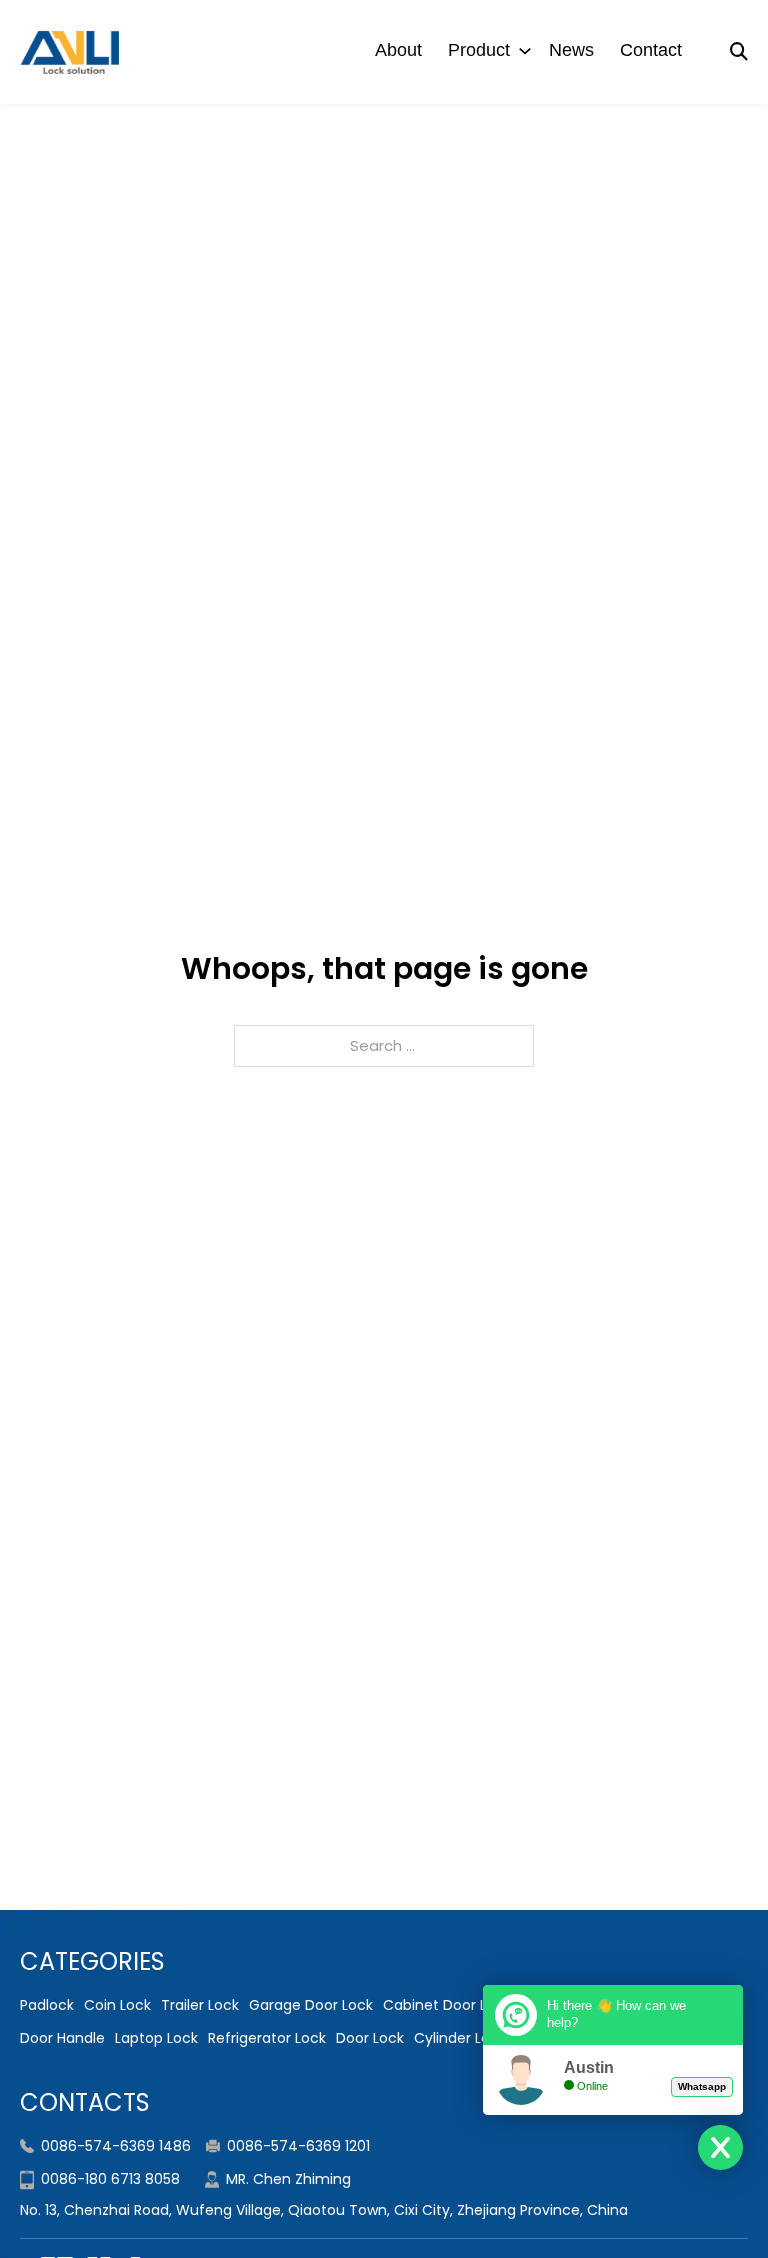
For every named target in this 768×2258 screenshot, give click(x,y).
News (571, 50)
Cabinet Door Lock (447, 2005)
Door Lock (370, 2038)
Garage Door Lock (311, 2005)
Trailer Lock (200, 2005)
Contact (651, 50)
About (398, 50)
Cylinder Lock (460, 2038)
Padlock (47, 2005)
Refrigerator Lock (267, 2038)
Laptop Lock (156, 2038)
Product (479, 50)
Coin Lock (117, 2005)
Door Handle (62, 2038)
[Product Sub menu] (525, 51)
